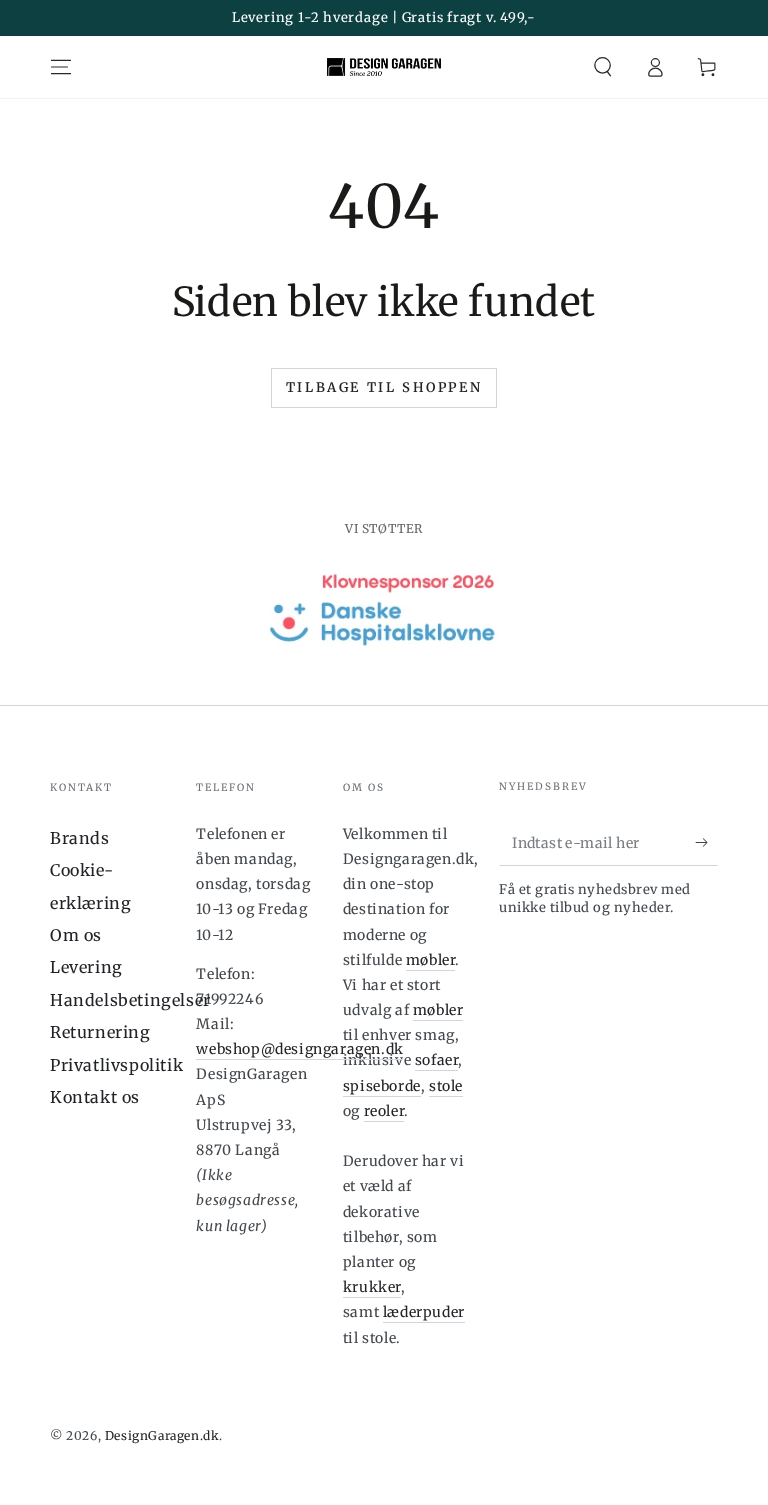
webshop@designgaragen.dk (299, 1049)
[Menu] (61, 67)
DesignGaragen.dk (162, 1435)
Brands (80, 838)
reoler (384, 1111)
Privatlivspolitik (116, 1065)
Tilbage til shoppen (384, 387)
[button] (603, 67)
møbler (431, 960)
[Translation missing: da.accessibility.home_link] (384, 67)
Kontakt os (95, 1097)
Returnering (100, 1032)
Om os (76, 935)
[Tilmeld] (706, 843)
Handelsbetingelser (130, 1000)
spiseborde (382, 1086)
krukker (372, 1287)
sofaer (437, 1060)
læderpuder (424, 1312)
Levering (86, 967)
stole (446, 1086)
